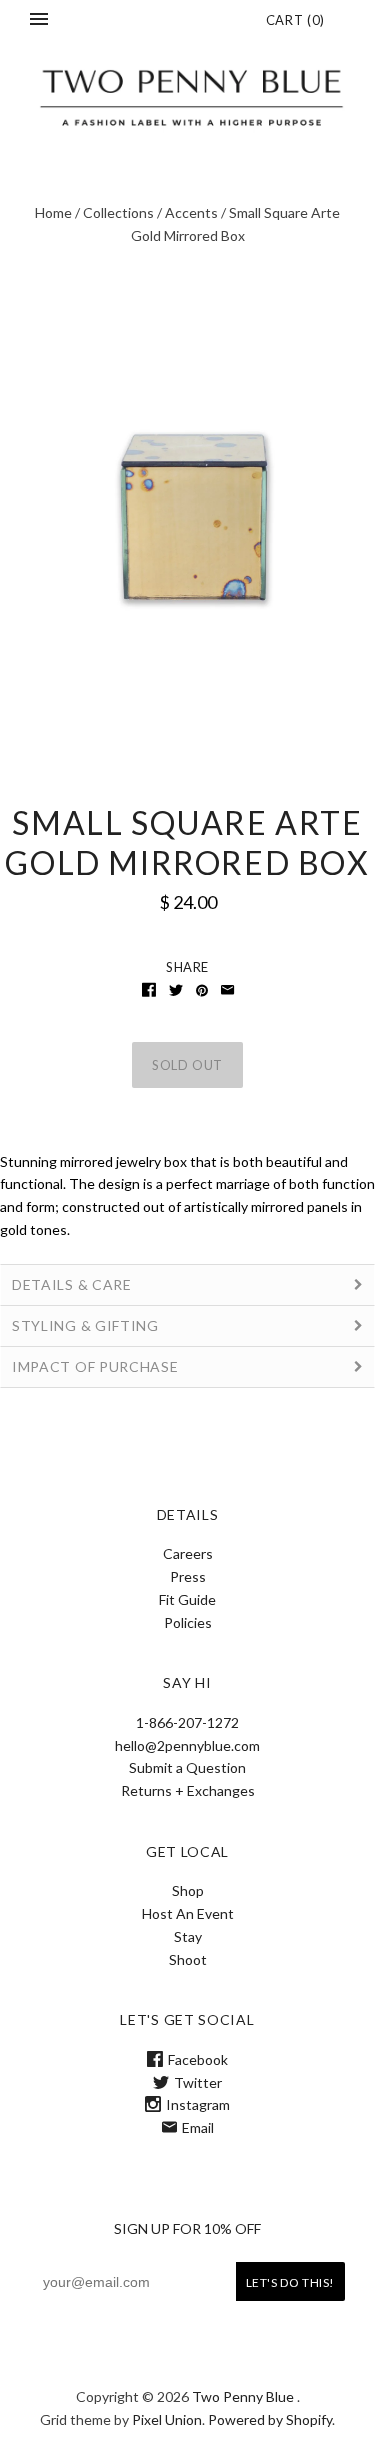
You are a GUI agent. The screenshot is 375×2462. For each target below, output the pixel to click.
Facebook (198, 2059)
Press (188, 1576)
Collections (118, 212)
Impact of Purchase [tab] (95, 1366)
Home (53, 212)
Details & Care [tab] (74, 1284)
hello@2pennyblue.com (187, 1745)
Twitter (198, 2082)
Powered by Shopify (270, 2419)
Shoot (188, 1959)
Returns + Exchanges (188, 1790)
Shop (188, 1890)
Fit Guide (187, 1599)
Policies (188, 1622)
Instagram (198, 2104)
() (295, 20)
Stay (188, 1936)
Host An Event (188, 1913)
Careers (188, 1553)
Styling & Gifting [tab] (85, 1325)
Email (198, 2127)
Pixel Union (167, 2419)
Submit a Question (187, 1767)
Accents (191, 212)
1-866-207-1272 (187, 1722)
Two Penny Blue (243, 2396)
